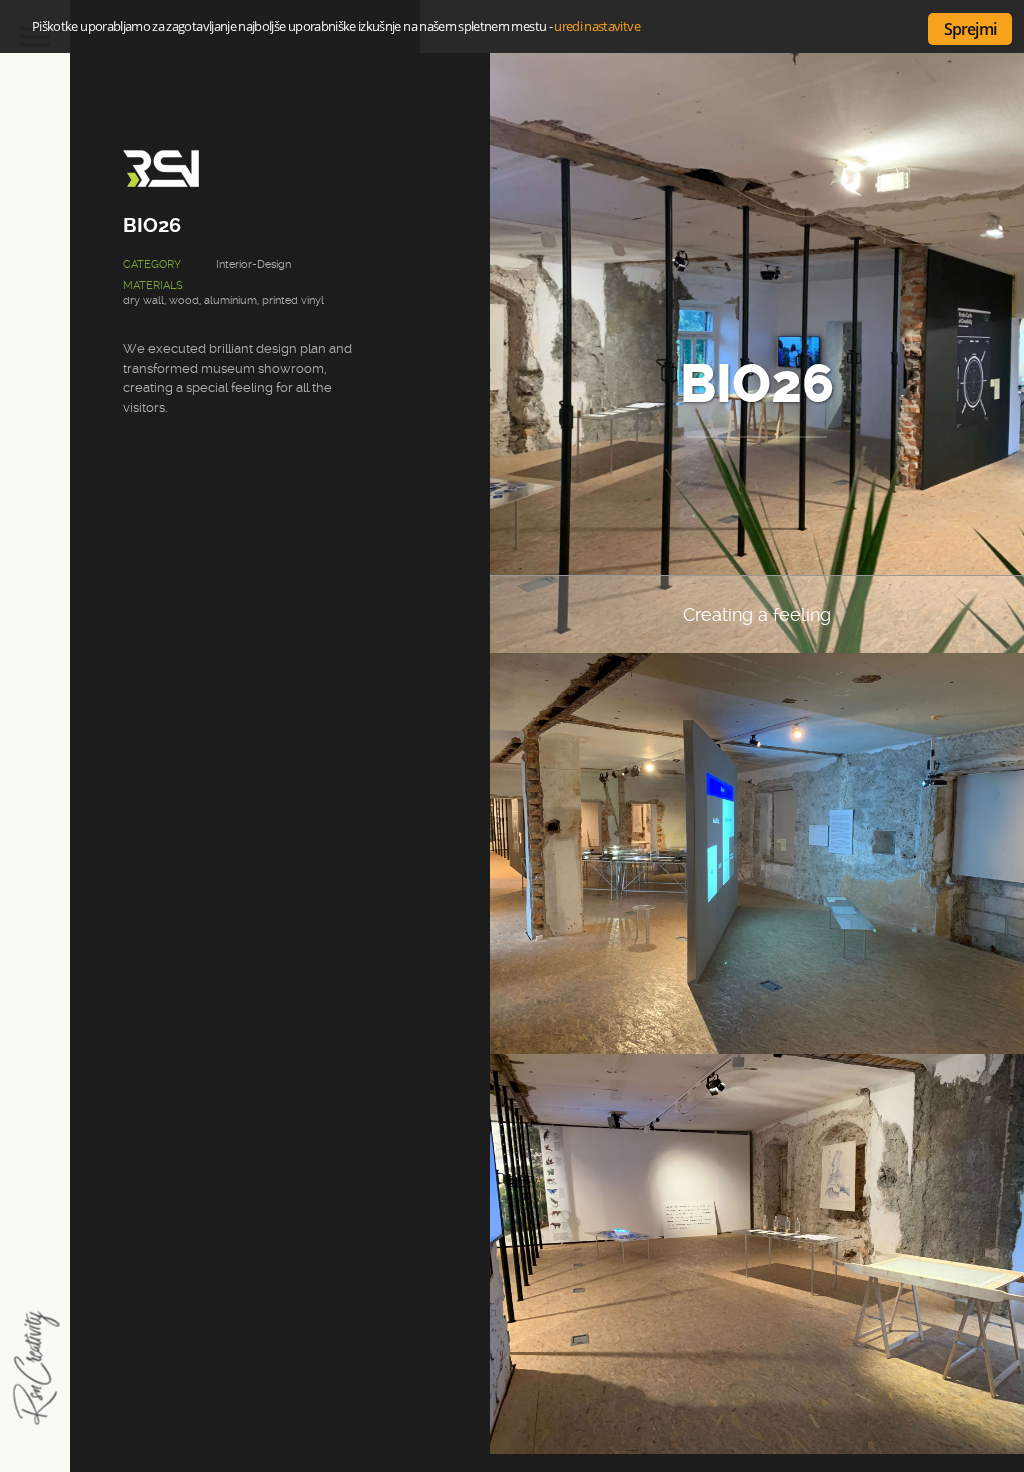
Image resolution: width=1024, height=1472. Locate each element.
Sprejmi (970, 29)
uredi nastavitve (597, 26)
